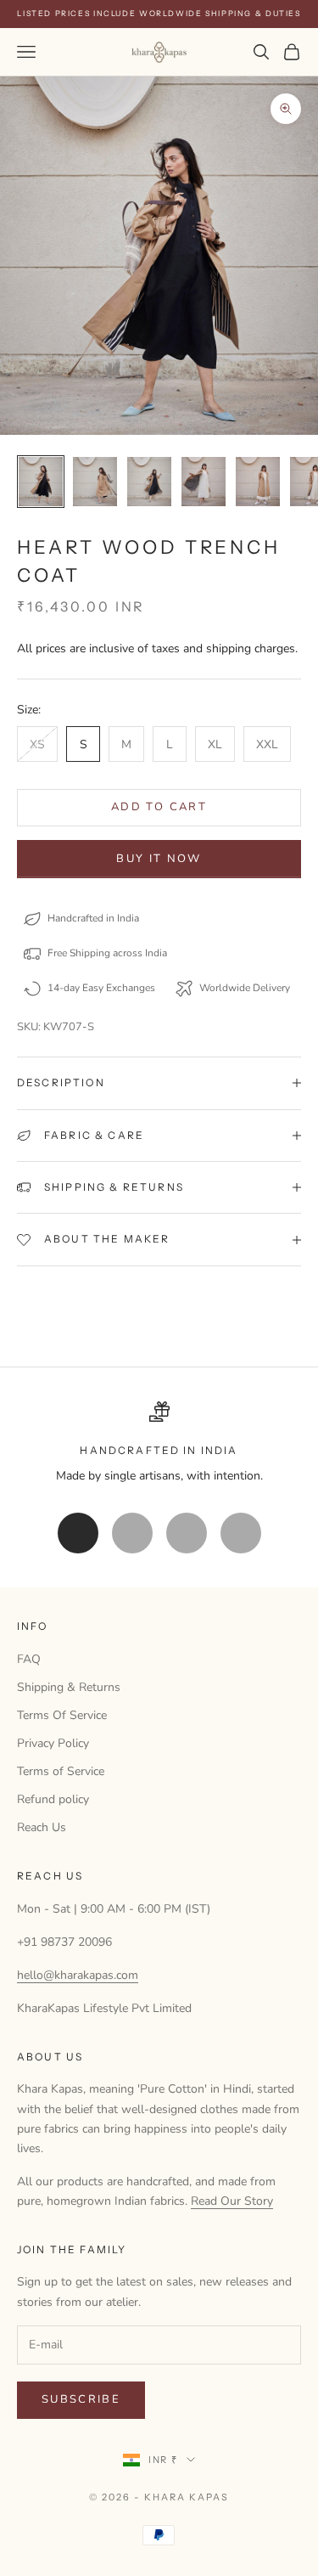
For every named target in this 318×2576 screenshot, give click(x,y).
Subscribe (81, 2399)
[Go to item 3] (149, 482)
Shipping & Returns (69, 1687)
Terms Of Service (62, 1715)
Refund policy (53, 1799)
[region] (159, 1443)
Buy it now (159, 859)
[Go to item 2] (95, 482)
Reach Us (42, 1827)
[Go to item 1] (41, 482)
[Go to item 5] (258, 482)
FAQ (29, 1659)
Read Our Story (232, 2201)
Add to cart (159, 807)
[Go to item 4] (204, 482)
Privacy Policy (53, 1743)
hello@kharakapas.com (78, 1975)
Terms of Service (61, 1771)
